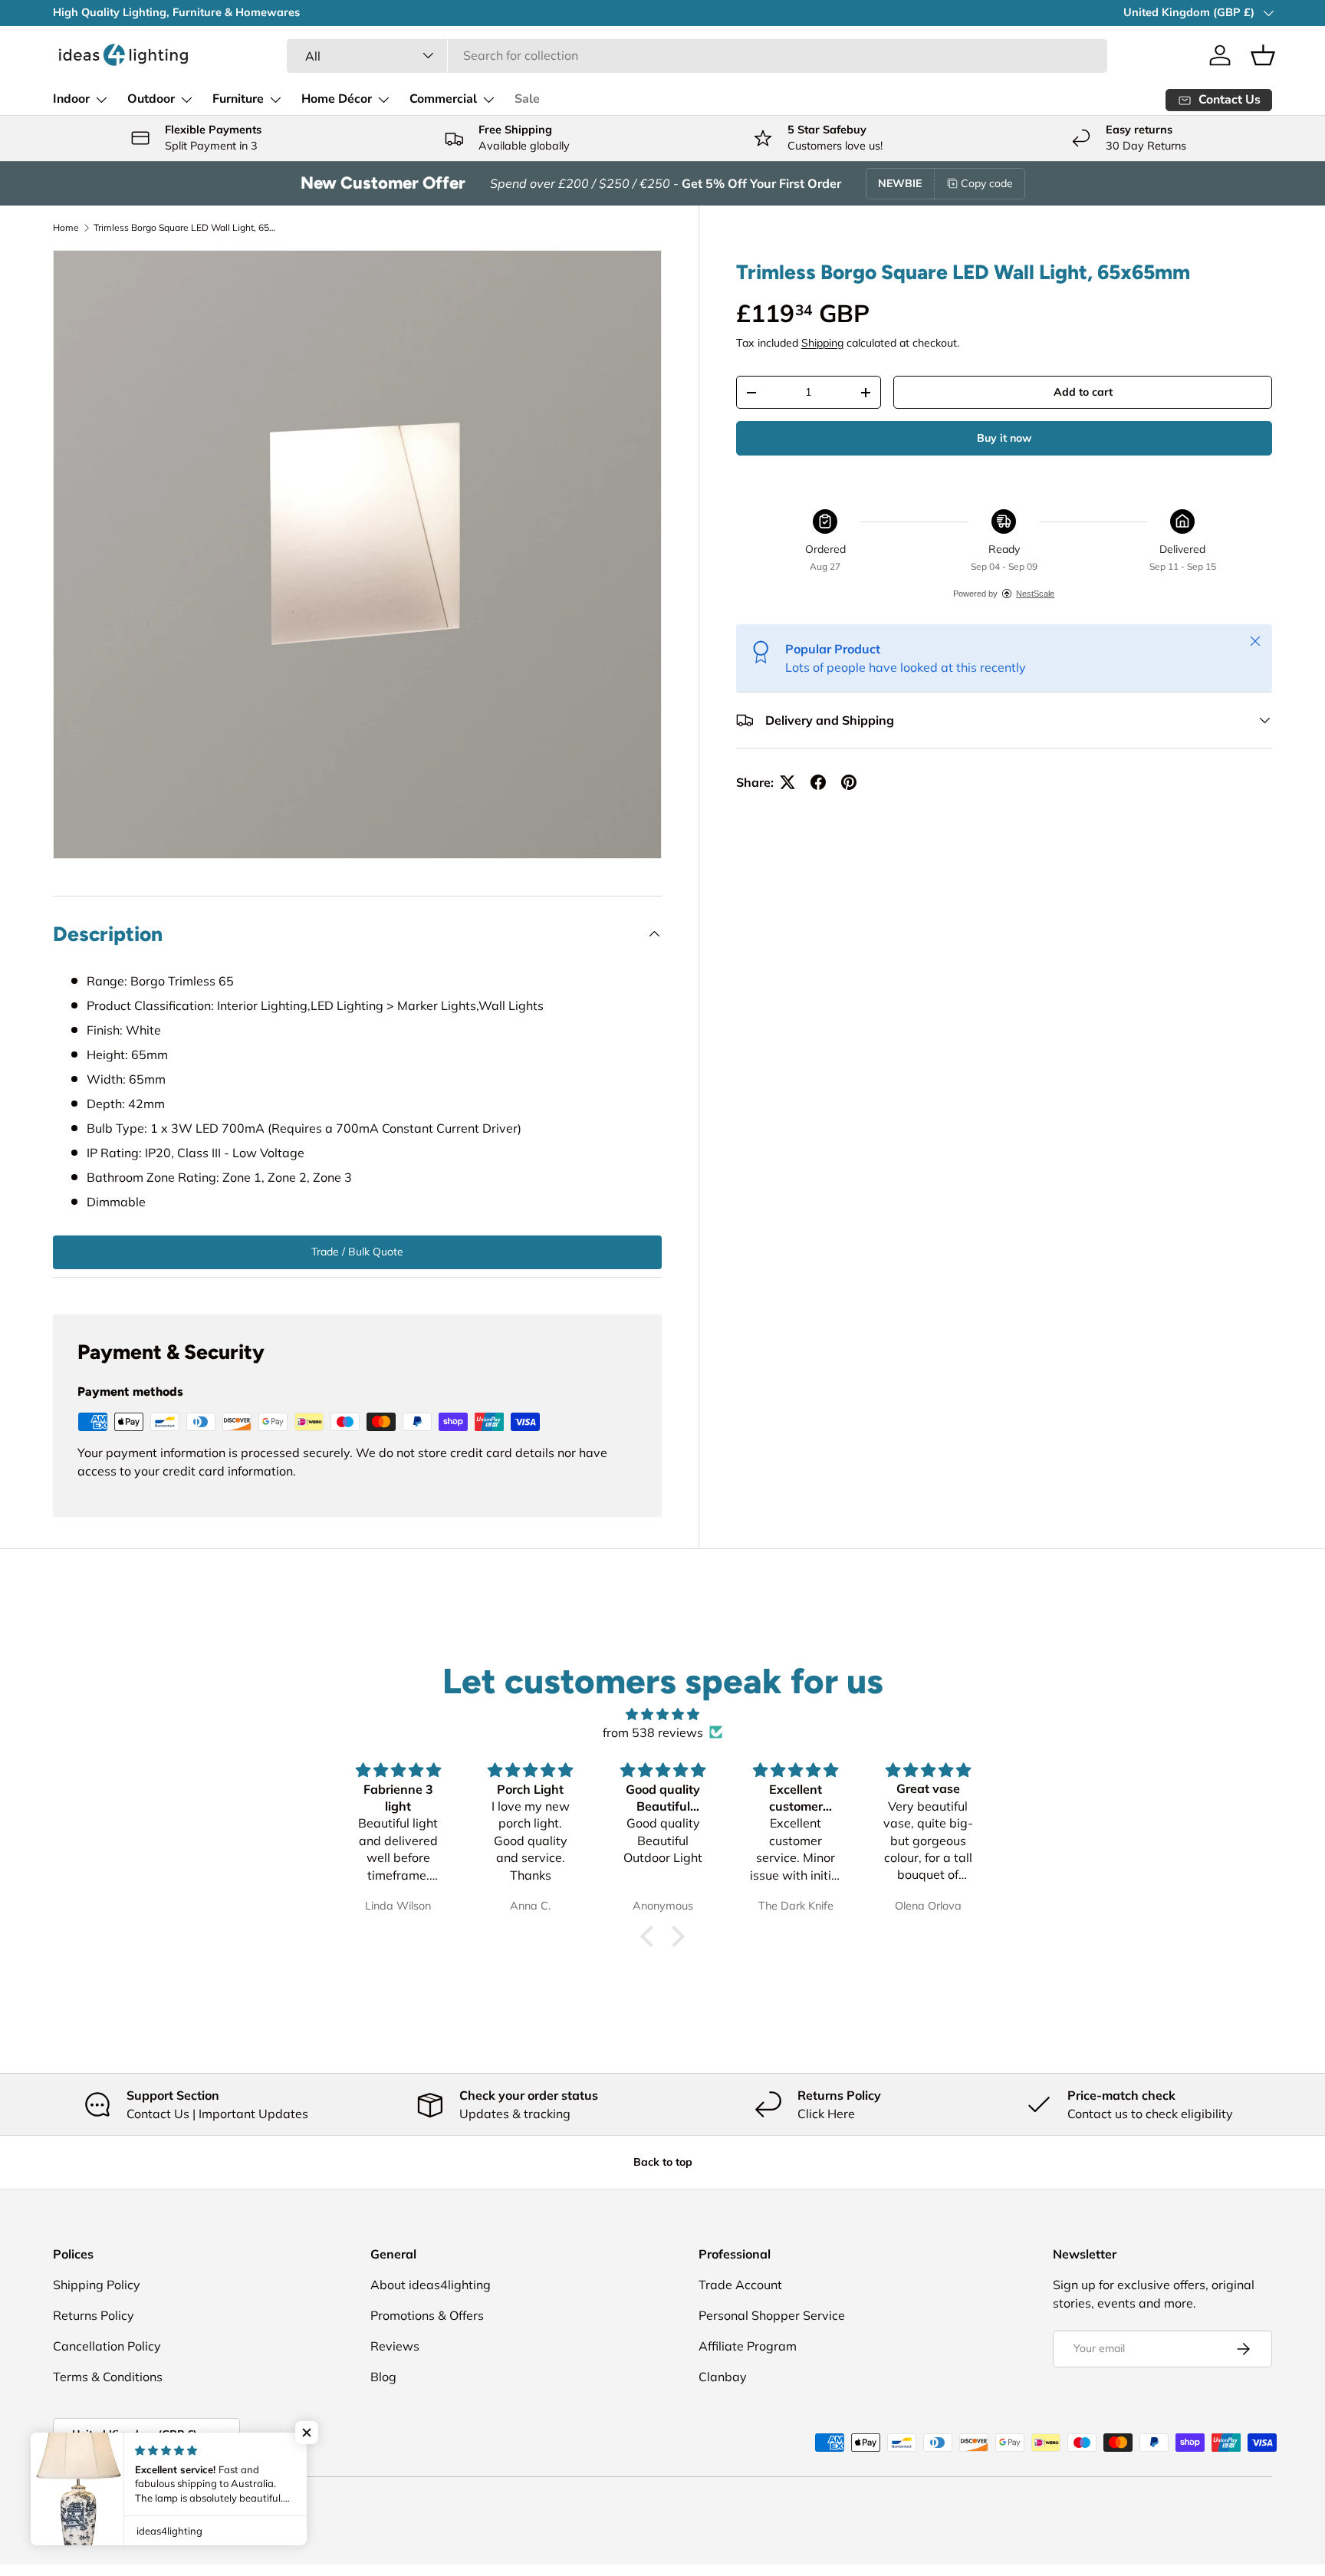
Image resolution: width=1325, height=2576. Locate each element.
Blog (383, 2377)
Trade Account (740, 2285)
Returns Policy (94, 2315)
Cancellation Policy (107, 2346)
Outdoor (151, 99)
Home (66, 227)
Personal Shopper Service (772, 2315)
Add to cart (1083, 392)
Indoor (71, 99)
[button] (1263, 55)
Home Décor (337, 99)
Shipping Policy (97, 2285)
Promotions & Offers (427, 2315)
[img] (662, 1714)
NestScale (1035, 594)
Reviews (395, 2346)
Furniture (238, 99)
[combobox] (697, 55)
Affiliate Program (748, 2346)
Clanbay (723, 2377)
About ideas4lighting (431, 2285)
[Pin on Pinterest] (849, 782)
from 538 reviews (653, 1732)
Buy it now (1004, 438)
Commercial (443, 99)
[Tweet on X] (787, 782)
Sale (527, 99)
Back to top (663, 2162)
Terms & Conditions (108, 2377)
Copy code (987, 183)
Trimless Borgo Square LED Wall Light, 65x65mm (186, 227)
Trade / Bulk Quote (357, 1252)
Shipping (822, 343)
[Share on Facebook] (818, 782)
